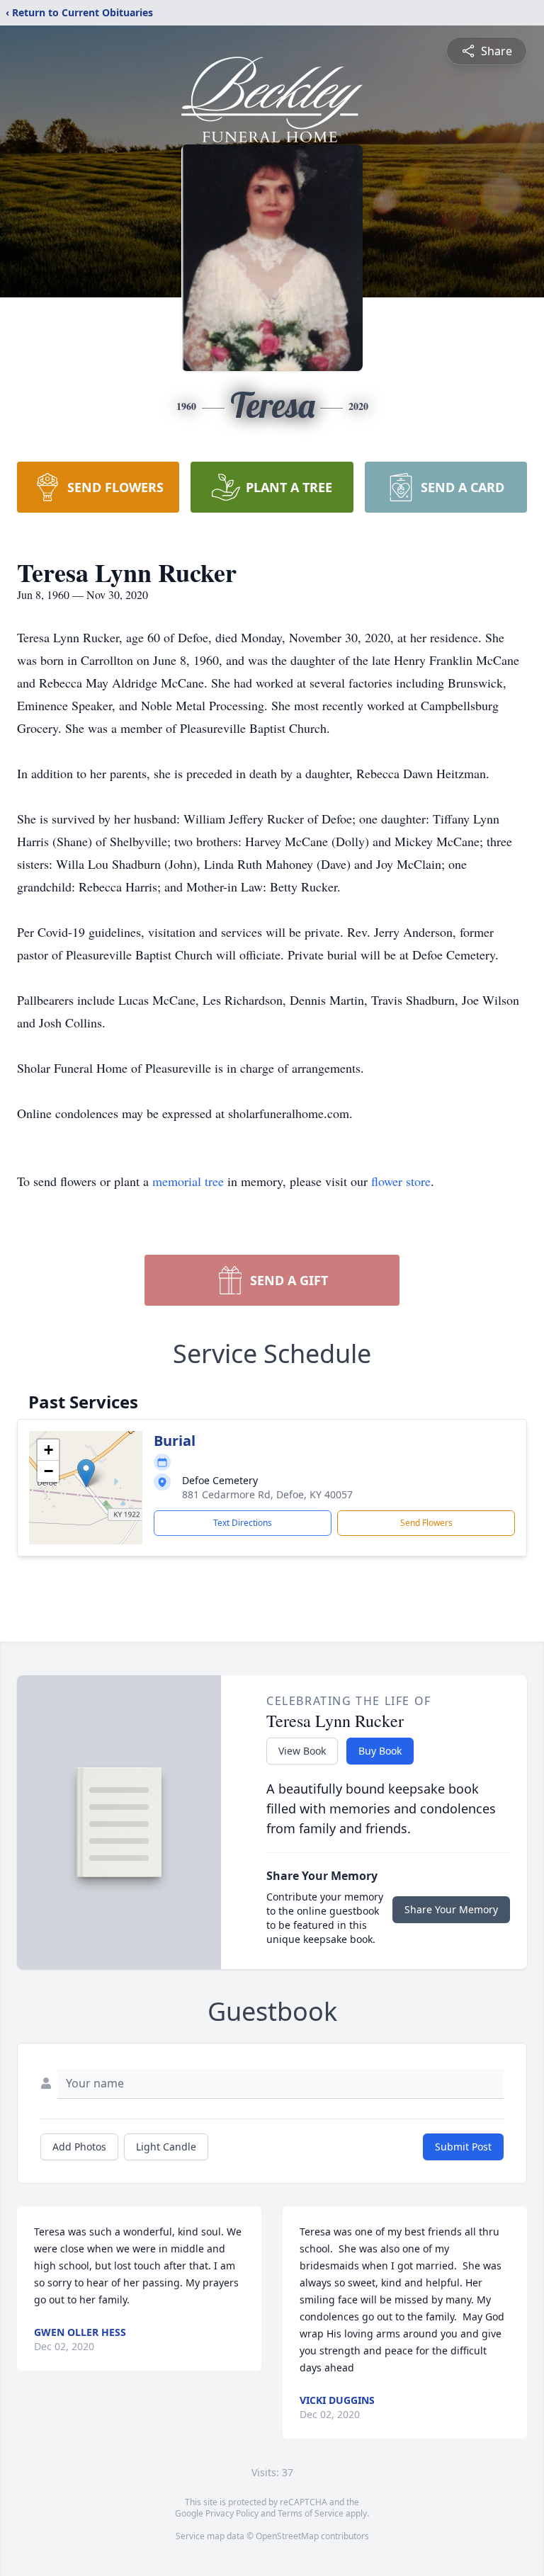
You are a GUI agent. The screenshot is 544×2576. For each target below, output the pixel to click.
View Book (302, 1751)
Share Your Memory (451, 1909)
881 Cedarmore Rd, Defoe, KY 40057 (267, 1494)
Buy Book (380, 1751)
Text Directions (243, 1523)
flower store (401, 1181)
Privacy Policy (232, 2513)
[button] (86, 1473)
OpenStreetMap (287, 2536)
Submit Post (463, 2147)
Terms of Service (311, 2513)
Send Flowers (426, 1523)
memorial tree (188, 1181)
